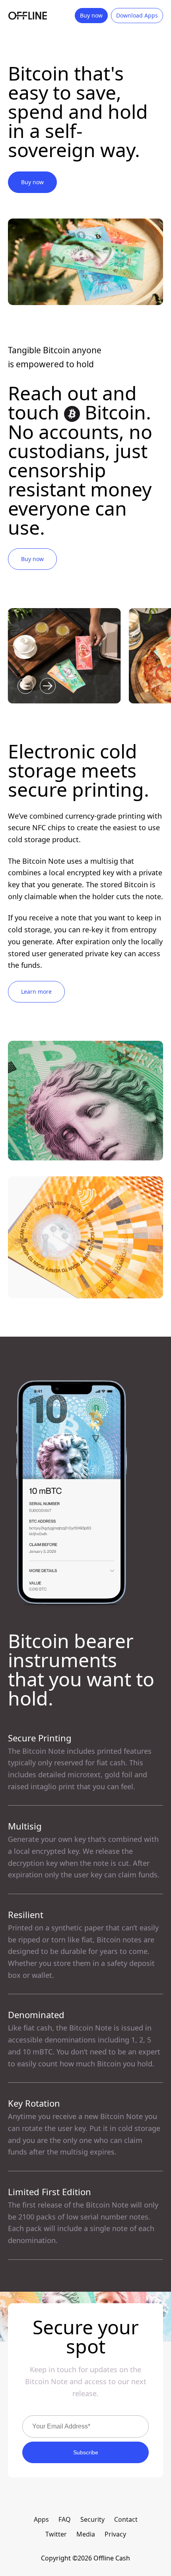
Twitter (56, 2534)
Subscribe (86, 2452)
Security (92, 2519)
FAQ (65, 2519)
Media (86, 2534)
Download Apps (137, 15)
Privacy (115, 2534)
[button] (25, 686)
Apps (41, 2519)
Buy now (91, 15)
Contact (126, 2519)
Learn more (36, 992)
